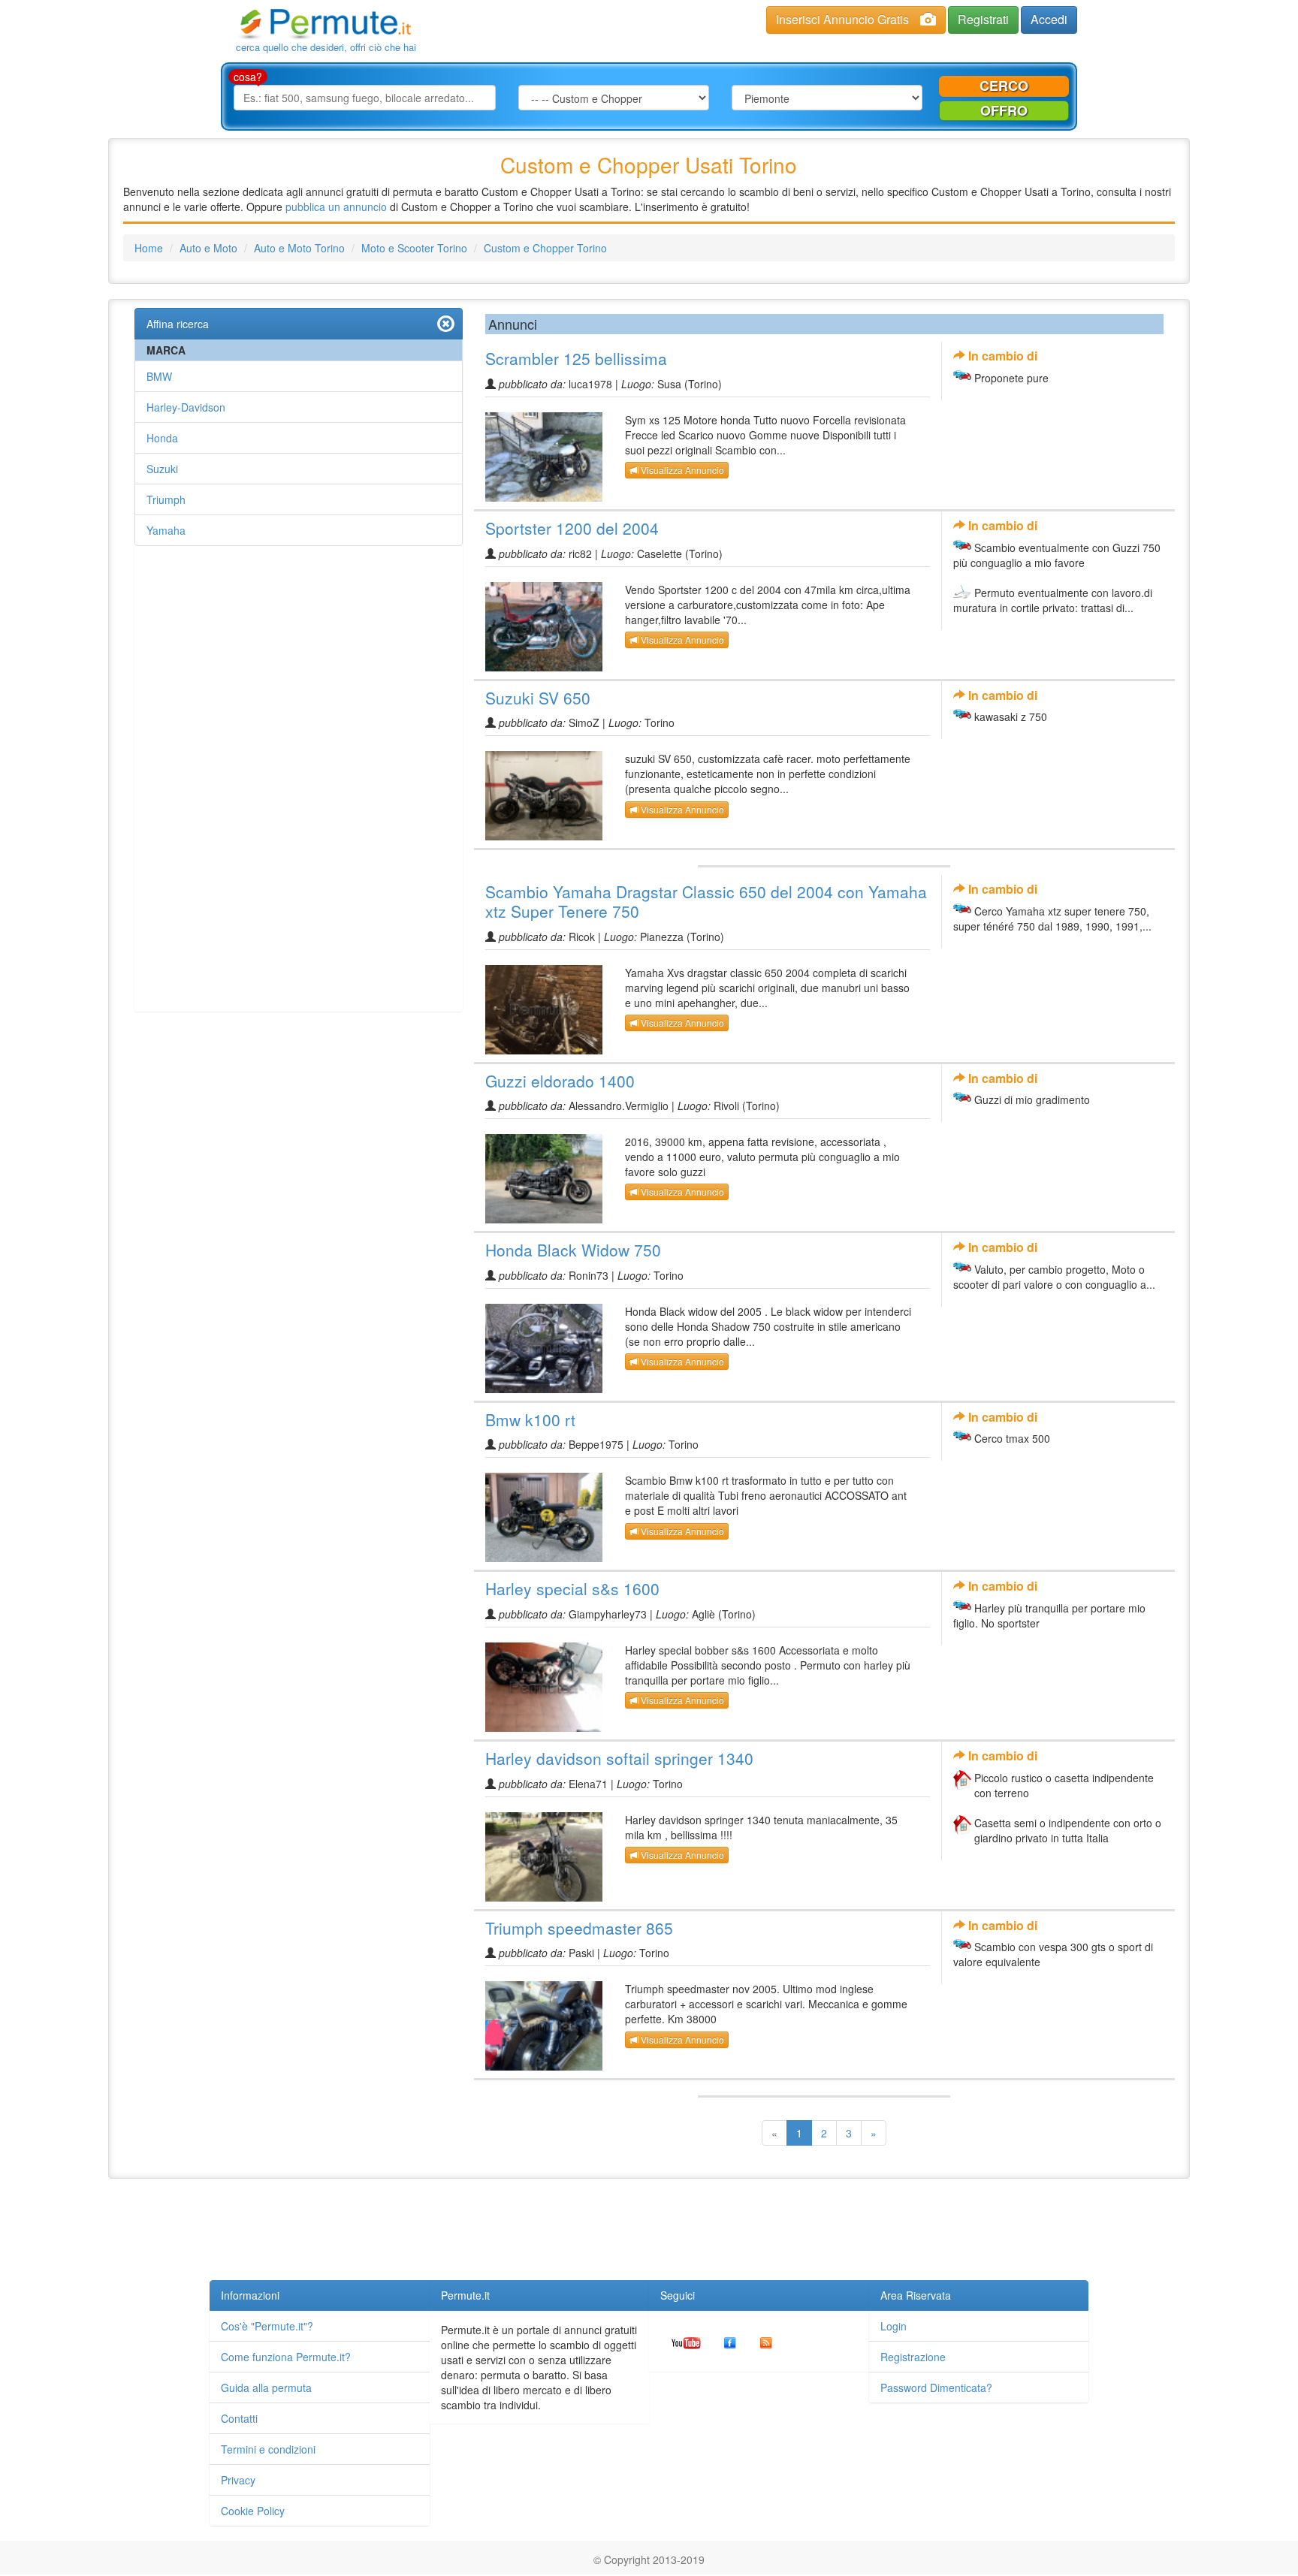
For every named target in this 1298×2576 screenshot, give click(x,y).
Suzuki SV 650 (538, 698)
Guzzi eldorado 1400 (560, 1081)
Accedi (1049, 19)
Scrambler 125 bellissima (576, 358)
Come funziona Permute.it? (286, 2357)
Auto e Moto (208, 248)
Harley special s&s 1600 (572, 1588)
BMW (159, 376)
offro (1004, 110)
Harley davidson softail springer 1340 (619, 1758)
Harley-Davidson (186, 407)
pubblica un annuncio (336, 207)
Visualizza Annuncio (681, 470)
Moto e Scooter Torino (414, 248)
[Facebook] (730, 2341)
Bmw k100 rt (530, 1419)
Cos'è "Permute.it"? (267, 2326)
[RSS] (766, 2341)
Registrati (983, 19)
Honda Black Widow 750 (573, 1250)
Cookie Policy (253, 2511)
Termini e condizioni (268, 2449)
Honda (162, 438)
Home (149, 248)
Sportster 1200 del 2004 (572, 528)
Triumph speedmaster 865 (579, 1928)
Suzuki (162, 469)
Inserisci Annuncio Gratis (842, 19)
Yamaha (166, 530)
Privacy (238, 2480)
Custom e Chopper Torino (545, 248)
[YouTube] (686, 2341)
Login (894, 2326)
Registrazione (913, 2357)
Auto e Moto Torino (299, 248)
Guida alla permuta (266, 2387)
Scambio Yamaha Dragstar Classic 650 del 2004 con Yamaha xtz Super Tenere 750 (706, 901)
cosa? (248, 77)
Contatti (239, 2418)
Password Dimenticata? (936, 2387)
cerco (1004, 86)
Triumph (166, 499)
